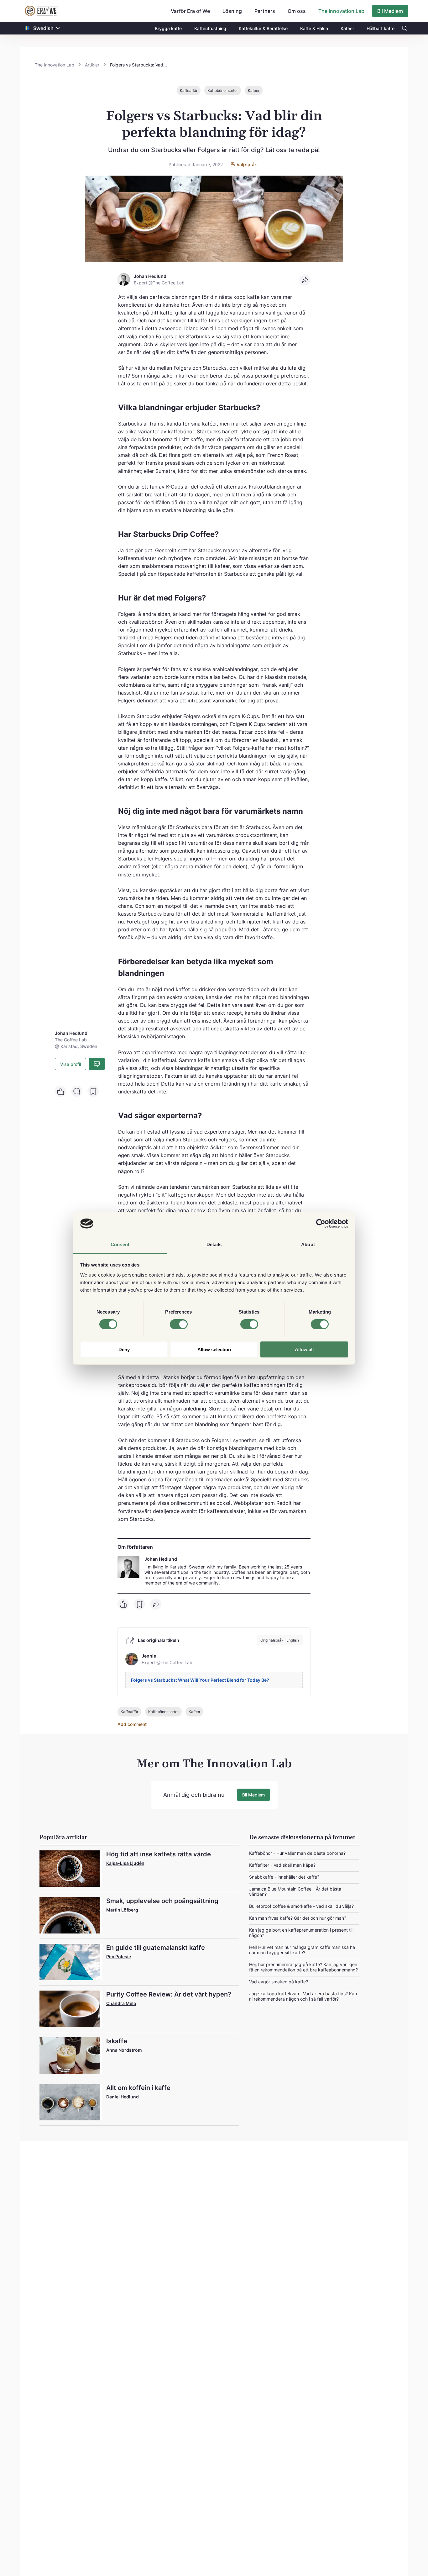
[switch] (179, 1324)
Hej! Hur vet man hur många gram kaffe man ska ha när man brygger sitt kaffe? (302, 1950)
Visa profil (70, 1064)
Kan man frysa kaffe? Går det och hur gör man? (298, 1918)
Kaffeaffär (189, 90)
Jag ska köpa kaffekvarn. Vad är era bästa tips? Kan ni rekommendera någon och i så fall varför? (303, 1996)
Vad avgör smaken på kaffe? (279, 1982)
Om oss (297, 11)
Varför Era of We (190, 11)
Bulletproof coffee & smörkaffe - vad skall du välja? (301, 1906)
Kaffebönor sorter (223, 90)
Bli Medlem (390, 11)
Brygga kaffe (168, 28)
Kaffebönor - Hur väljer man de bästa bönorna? (297, 1853)
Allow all (304, 1349)
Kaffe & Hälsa (314, 28)
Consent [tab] (120, 1244)
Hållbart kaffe (381, 28)
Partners (265, 11)
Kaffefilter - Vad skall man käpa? (282, 1865)
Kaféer (347, 28)
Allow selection (214, 1349)
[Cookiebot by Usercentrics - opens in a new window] (321, 1224)
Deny (124, 1349)
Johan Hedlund (161, 1559)
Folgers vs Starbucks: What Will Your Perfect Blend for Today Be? (200, 1680)
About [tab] (308, 1244)
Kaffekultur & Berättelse (263, 28)
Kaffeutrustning (210, 28)
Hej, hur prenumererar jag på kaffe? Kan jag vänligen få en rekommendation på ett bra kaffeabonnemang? (303, 1967)
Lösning (232, 11)
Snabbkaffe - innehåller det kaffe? (284, 1877)
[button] (58, 28)
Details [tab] (214, 1244)
